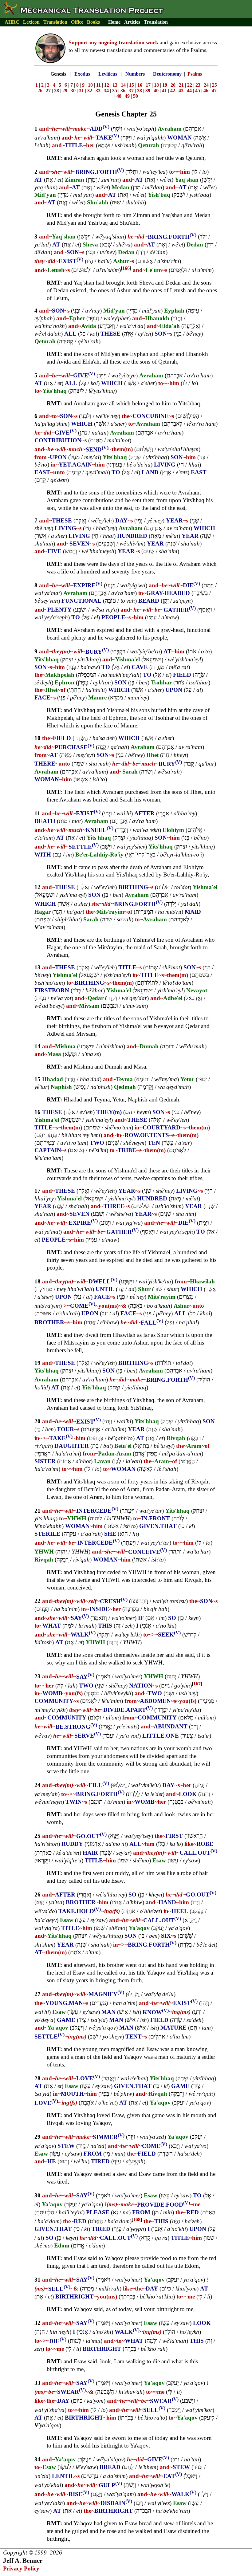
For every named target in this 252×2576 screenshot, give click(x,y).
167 (197, 1684)
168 (137, 2219)
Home (114, 22)
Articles (132, 22)
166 (126, 268)
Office (77, 22)
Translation (55, 22)
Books (93, 22)
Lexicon (31, 22)
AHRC (12, 22)
